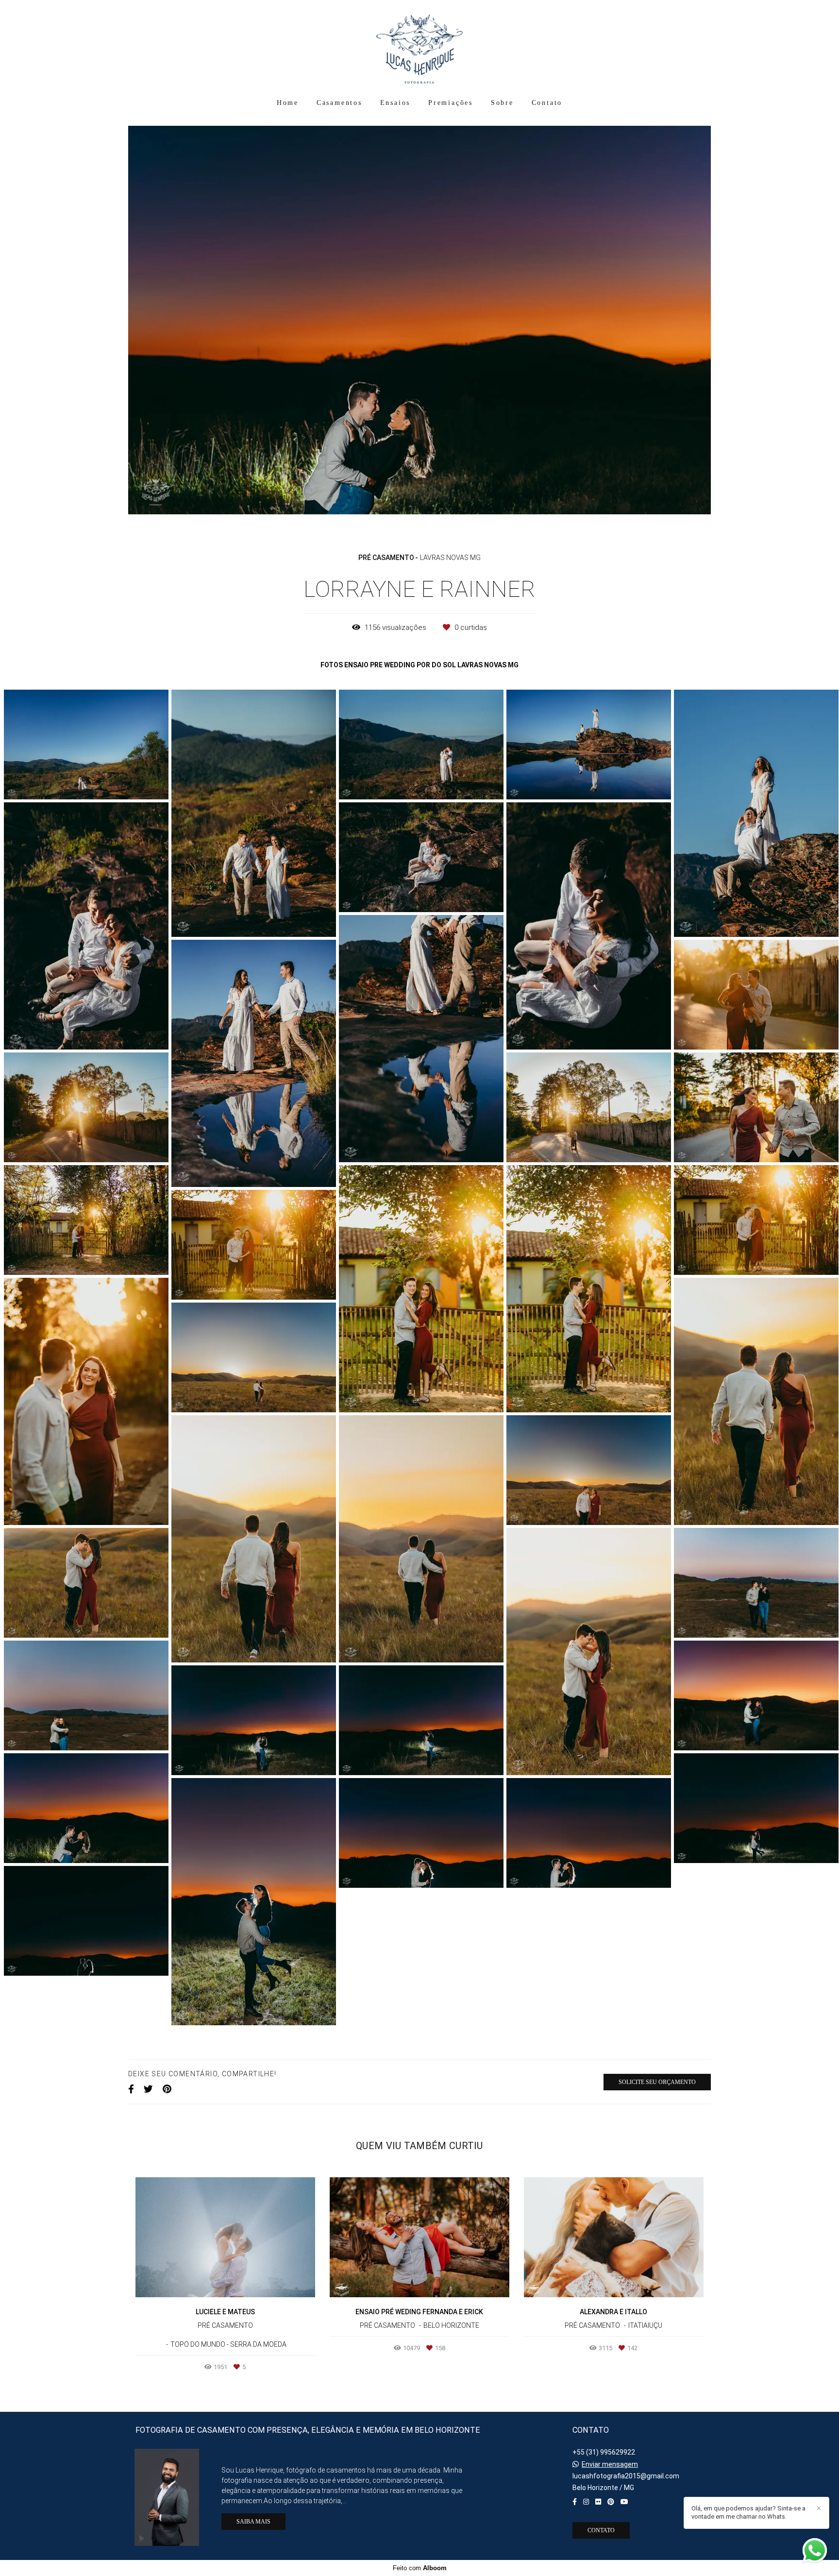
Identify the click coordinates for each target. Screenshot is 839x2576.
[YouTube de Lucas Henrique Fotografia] (624, 2502)
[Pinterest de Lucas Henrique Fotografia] (611, 2502)
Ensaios (395, 103)
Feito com (420, 2568)
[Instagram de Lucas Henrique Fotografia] (586, 2502)
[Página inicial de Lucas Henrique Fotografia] (419, 46)
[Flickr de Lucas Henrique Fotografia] (598, 2502)
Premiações (451, 103)
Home (288, 103)
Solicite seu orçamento (657, 2004)
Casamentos (339, 103)
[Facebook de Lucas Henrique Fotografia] (575, 2502)
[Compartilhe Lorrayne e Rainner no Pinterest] (167, 2012)
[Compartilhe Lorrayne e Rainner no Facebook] (131, 2012)
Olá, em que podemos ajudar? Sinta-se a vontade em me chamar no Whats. (748, 2512)
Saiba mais (253, 2522)
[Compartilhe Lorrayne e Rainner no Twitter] (148, 2012)
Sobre (502, 103)
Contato (547, 103)
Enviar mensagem (610, 2464)
